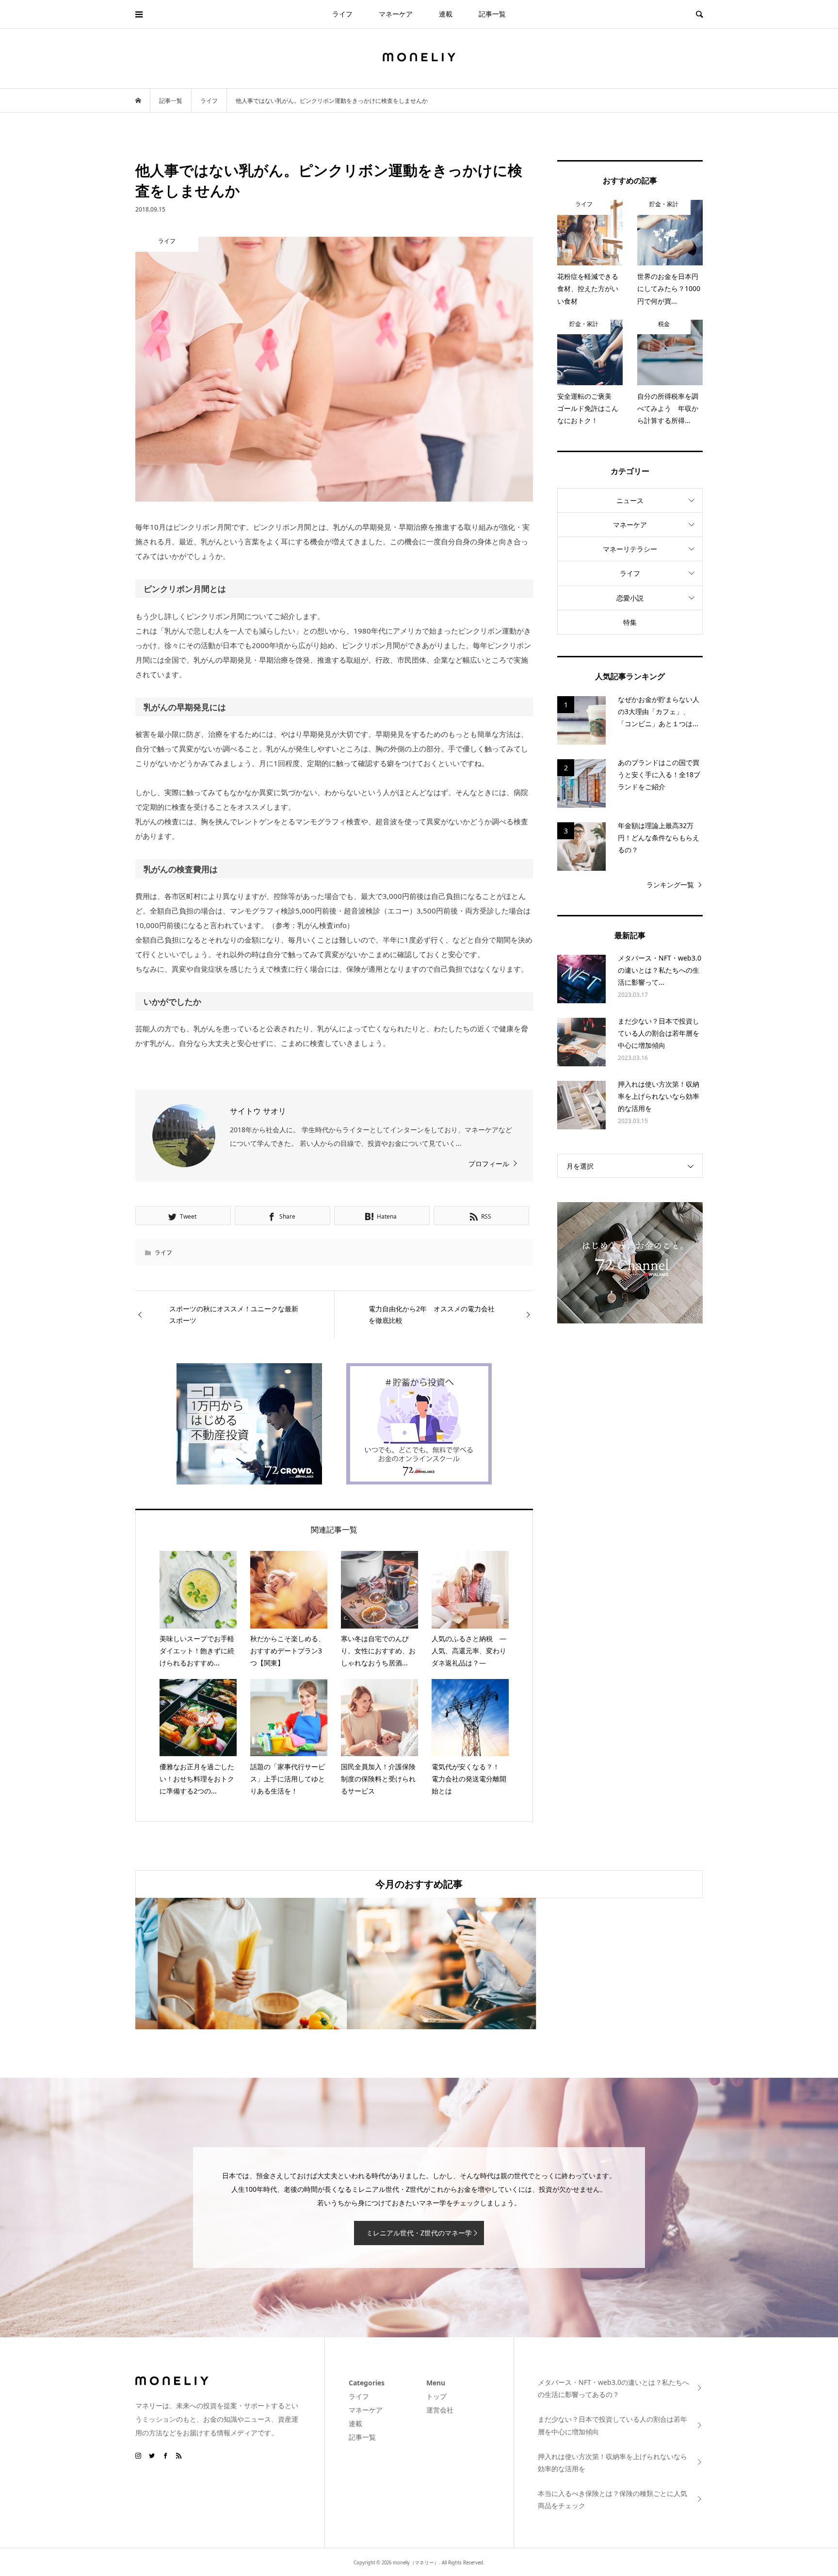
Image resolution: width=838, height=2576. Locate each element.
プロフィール (489, 1164)
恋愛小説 (630, 598)
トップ (436, 2396)
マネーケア (396, 14)
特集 (630, 622)
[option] (230, 1964)
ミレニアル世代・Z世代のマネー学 (419, 2233)
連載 (446, 14)
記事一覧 (492, 14)
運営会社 (440, 2410)
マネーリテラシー (630, 549)
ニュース (630, 500)
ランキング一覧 (670, 885)
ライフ (342, 14)
